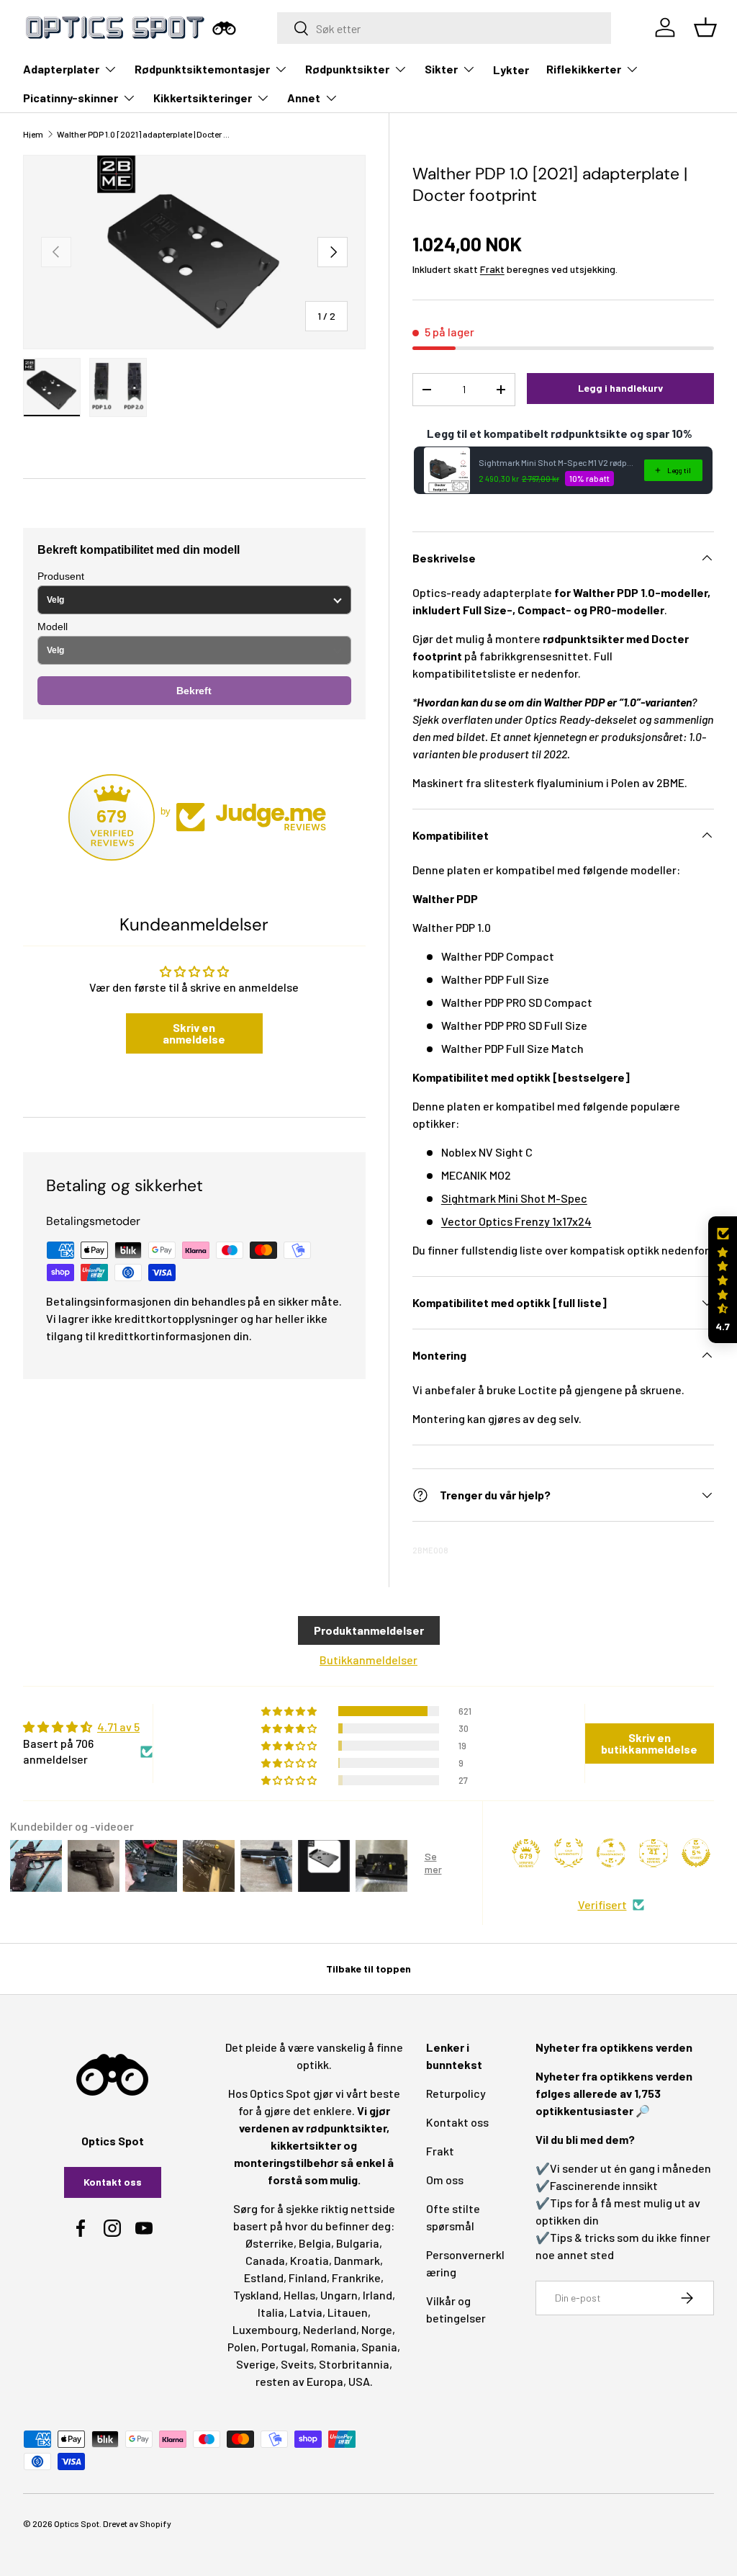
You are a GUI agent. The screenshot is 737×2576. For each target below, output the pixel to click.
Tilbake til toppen (368, 1969)
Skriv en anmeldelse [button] (194, 1033)
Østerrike (270, 2243)
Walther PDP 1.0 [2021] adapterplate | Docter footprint (143, 134)
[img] (88, 1727)
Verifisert (602, 1904)
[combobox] (444, 28)
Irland (377, 2295)
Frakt (492, 269)
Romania (334, 2347)
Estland (264, 2277)
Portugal (284, 2347)
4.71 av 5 (118, 1727)
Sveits (297, 2364)
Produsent (61, 576)
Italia (271, 2312)
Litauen (348, 2312)
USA (359, 2381)
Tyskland (256, 2295)
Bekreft (194, 691)
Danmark (357, 2260)
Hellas (299, 2295)
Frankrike (356, 2277)
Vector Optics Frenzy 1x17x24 (516, 1221)
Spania (379, 2347)
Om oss (445, 2180)
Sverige (256, 2364)
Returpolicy (456, 2093)
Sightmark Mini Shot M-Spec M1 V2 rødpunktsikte (557, 462)
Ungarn (339, 2295)
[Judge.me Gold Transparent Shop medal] (611, 1853)
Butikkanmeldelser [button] (368, 1660)
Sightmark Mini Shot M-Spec (514, 1198)
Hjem (33, 134)
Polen (242, 2347)
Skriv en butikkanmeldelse (649, 1743)
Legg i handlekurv (620, 388)
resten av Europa (299, 2381)
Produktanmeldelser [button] (369, 1630)
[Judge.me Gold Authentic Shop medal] (569, 1853)
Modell (53, 627)
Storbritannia (354, 2364)
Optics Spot (77, 2523)
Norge (377, 2329)
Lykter (511, 69)
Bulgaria (358, 2243)
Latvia (306, 2312)
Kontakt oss (113, 2182)
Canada (265, 2260)
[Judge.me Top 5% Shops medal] (696, 1853)
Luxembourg (265, 2329)
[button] (723, 1280)
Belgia (315, 2243)
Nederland (330, 2329)
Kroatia (309, 2260)
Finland (308, 2277)
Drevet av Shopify (137, 2523)
